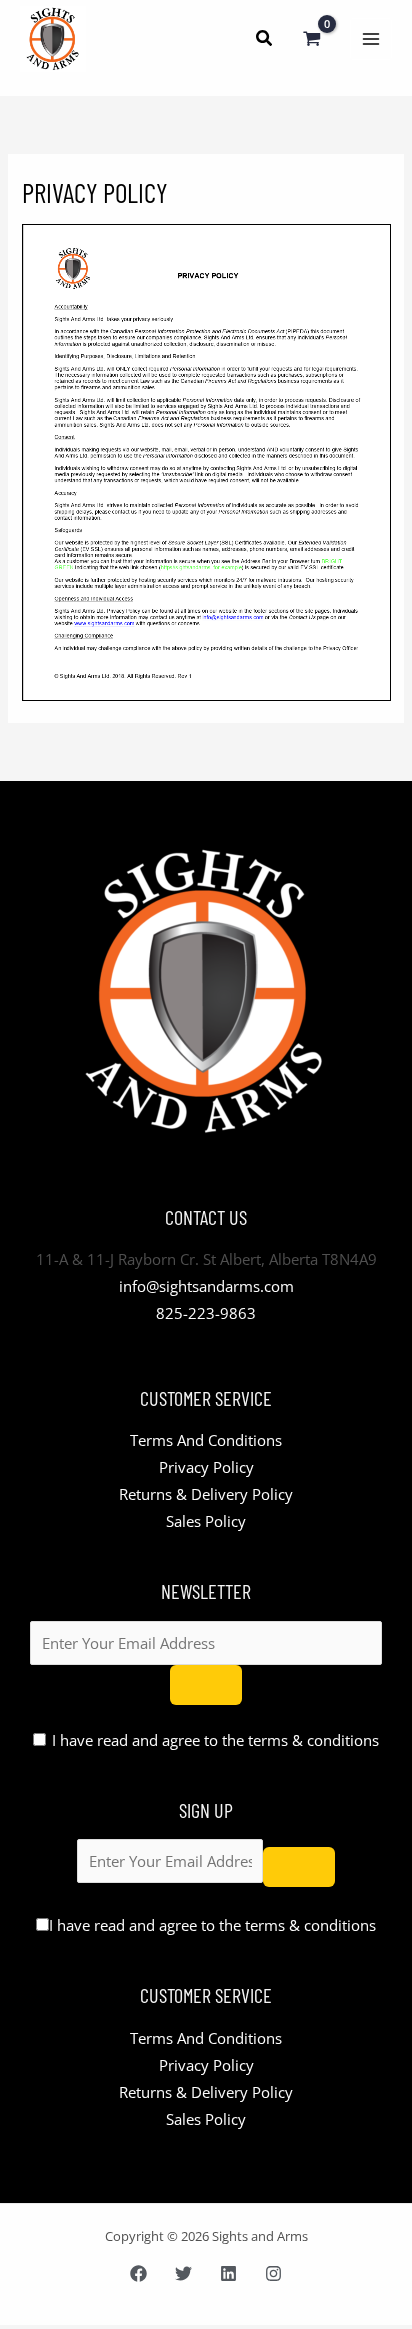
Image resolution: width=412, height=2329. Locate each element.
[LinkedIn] (228, 2273)
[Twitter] (183, 2273)
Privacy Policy (206, 1467)
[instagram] (273, 2273)
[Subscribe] (206, 1685)
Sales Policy (206, 1521)
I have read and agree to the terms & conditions (215, 1740)
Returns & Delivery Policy (206, 1494)
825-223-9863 (206, 1313)
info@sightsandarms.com (206, 1286)
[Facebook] (138, 2273)
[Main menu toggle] (371, 39)
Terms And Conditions (206, 1440)
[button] (265, 40)
